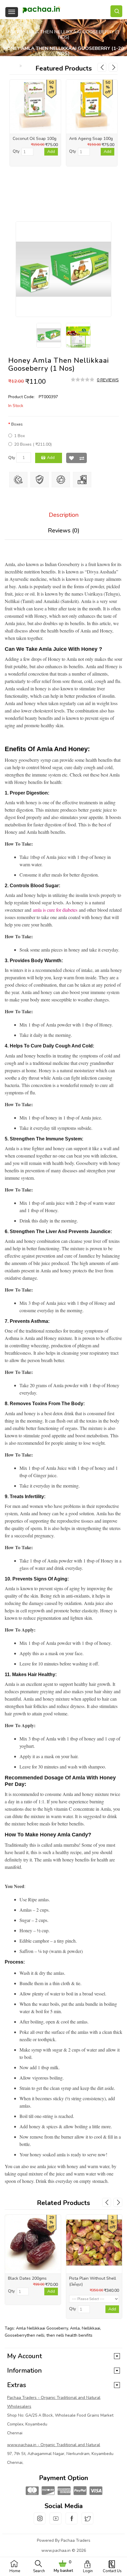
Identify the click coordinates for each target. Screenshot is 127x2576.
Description (64, 515)
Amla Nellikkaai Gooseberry (42, 2328)
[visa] (95, 2491)
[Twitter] (87, 2522)
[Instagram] (40, 2522)
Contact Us (112, 2571)
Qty (12, 458)
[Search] (116, 11)
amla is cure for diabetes (55, 910)
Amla (75, 2328)
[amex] (63, 2491)
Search (39, 2571)
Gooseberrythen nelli (25, 2335)
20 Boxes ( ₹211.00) (33, 444)
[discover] (48, 2491)
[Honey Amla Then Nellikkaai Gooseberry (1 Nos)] (63, 269)
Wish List (71, 458)
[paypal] (79, 2491)
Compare (82, 458)
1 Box (19, 436)
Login (88, 2571)
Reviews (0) (64, 531)
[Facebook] (71, 2522)
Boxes (17, 424)
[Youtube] (56, 2522)
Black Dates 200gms (27, 2278)
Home (15, 2571)
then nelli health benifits (69, 2335)
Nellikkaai (91, 2328)
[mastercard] (32, 2491)
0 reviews (108, 380)
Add (51, 458)
